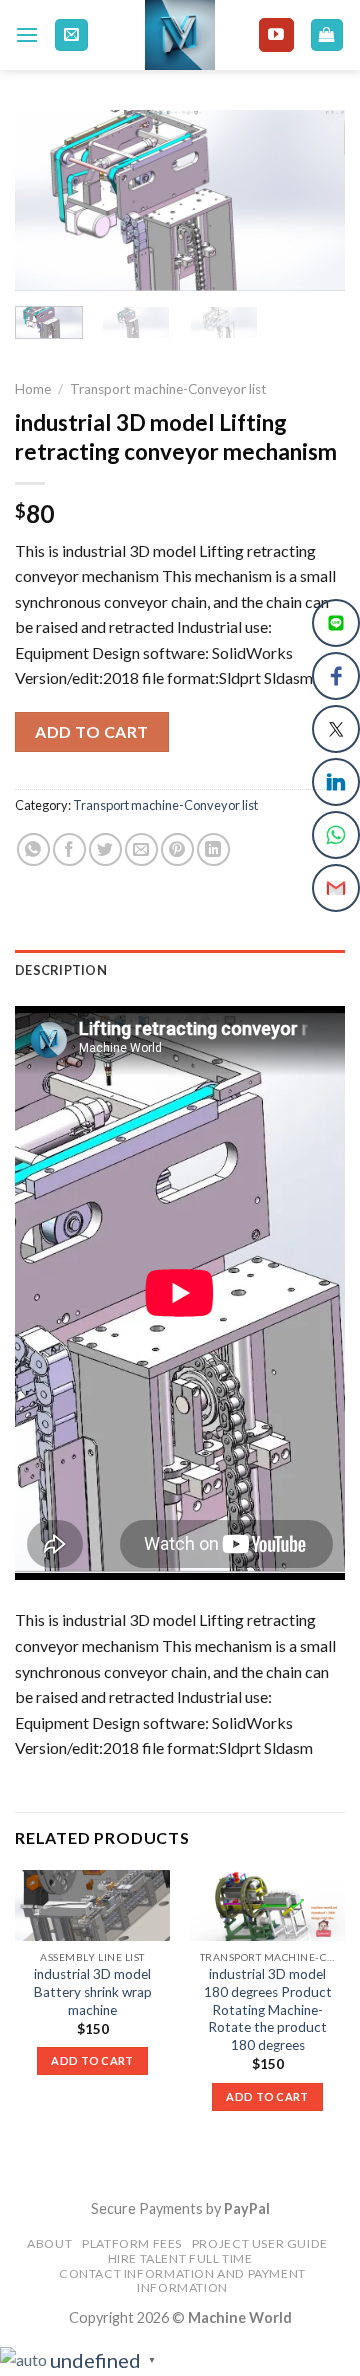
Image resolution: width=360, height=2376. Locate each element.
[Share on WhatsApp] (33, 849)
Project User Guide (260, 2243)
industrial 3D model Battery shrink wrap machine (93, 1991)
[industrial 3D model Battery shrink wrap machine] (92, 1905)
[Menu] (27, 34)
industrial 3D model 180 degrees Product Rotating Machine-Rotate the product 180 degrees (268, 2009)
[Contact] (71, 35)
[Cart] (327, 35)
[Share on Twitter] (105, 849)
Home (33, 389)
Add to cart (91, 731)
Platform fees (132, 2243)
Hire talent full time (180, 2258)
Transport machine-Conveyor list (168, 389)
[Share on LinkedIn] (213, 849)
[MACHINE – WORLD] (180, 35)
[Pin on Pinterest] (177, 849)
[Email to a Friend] (141, 849)
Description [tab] (61, 970)
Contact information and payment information (182, 2281)
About (49, 2243)
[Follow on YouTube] (276, 35)
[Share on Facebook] (69, 849)
